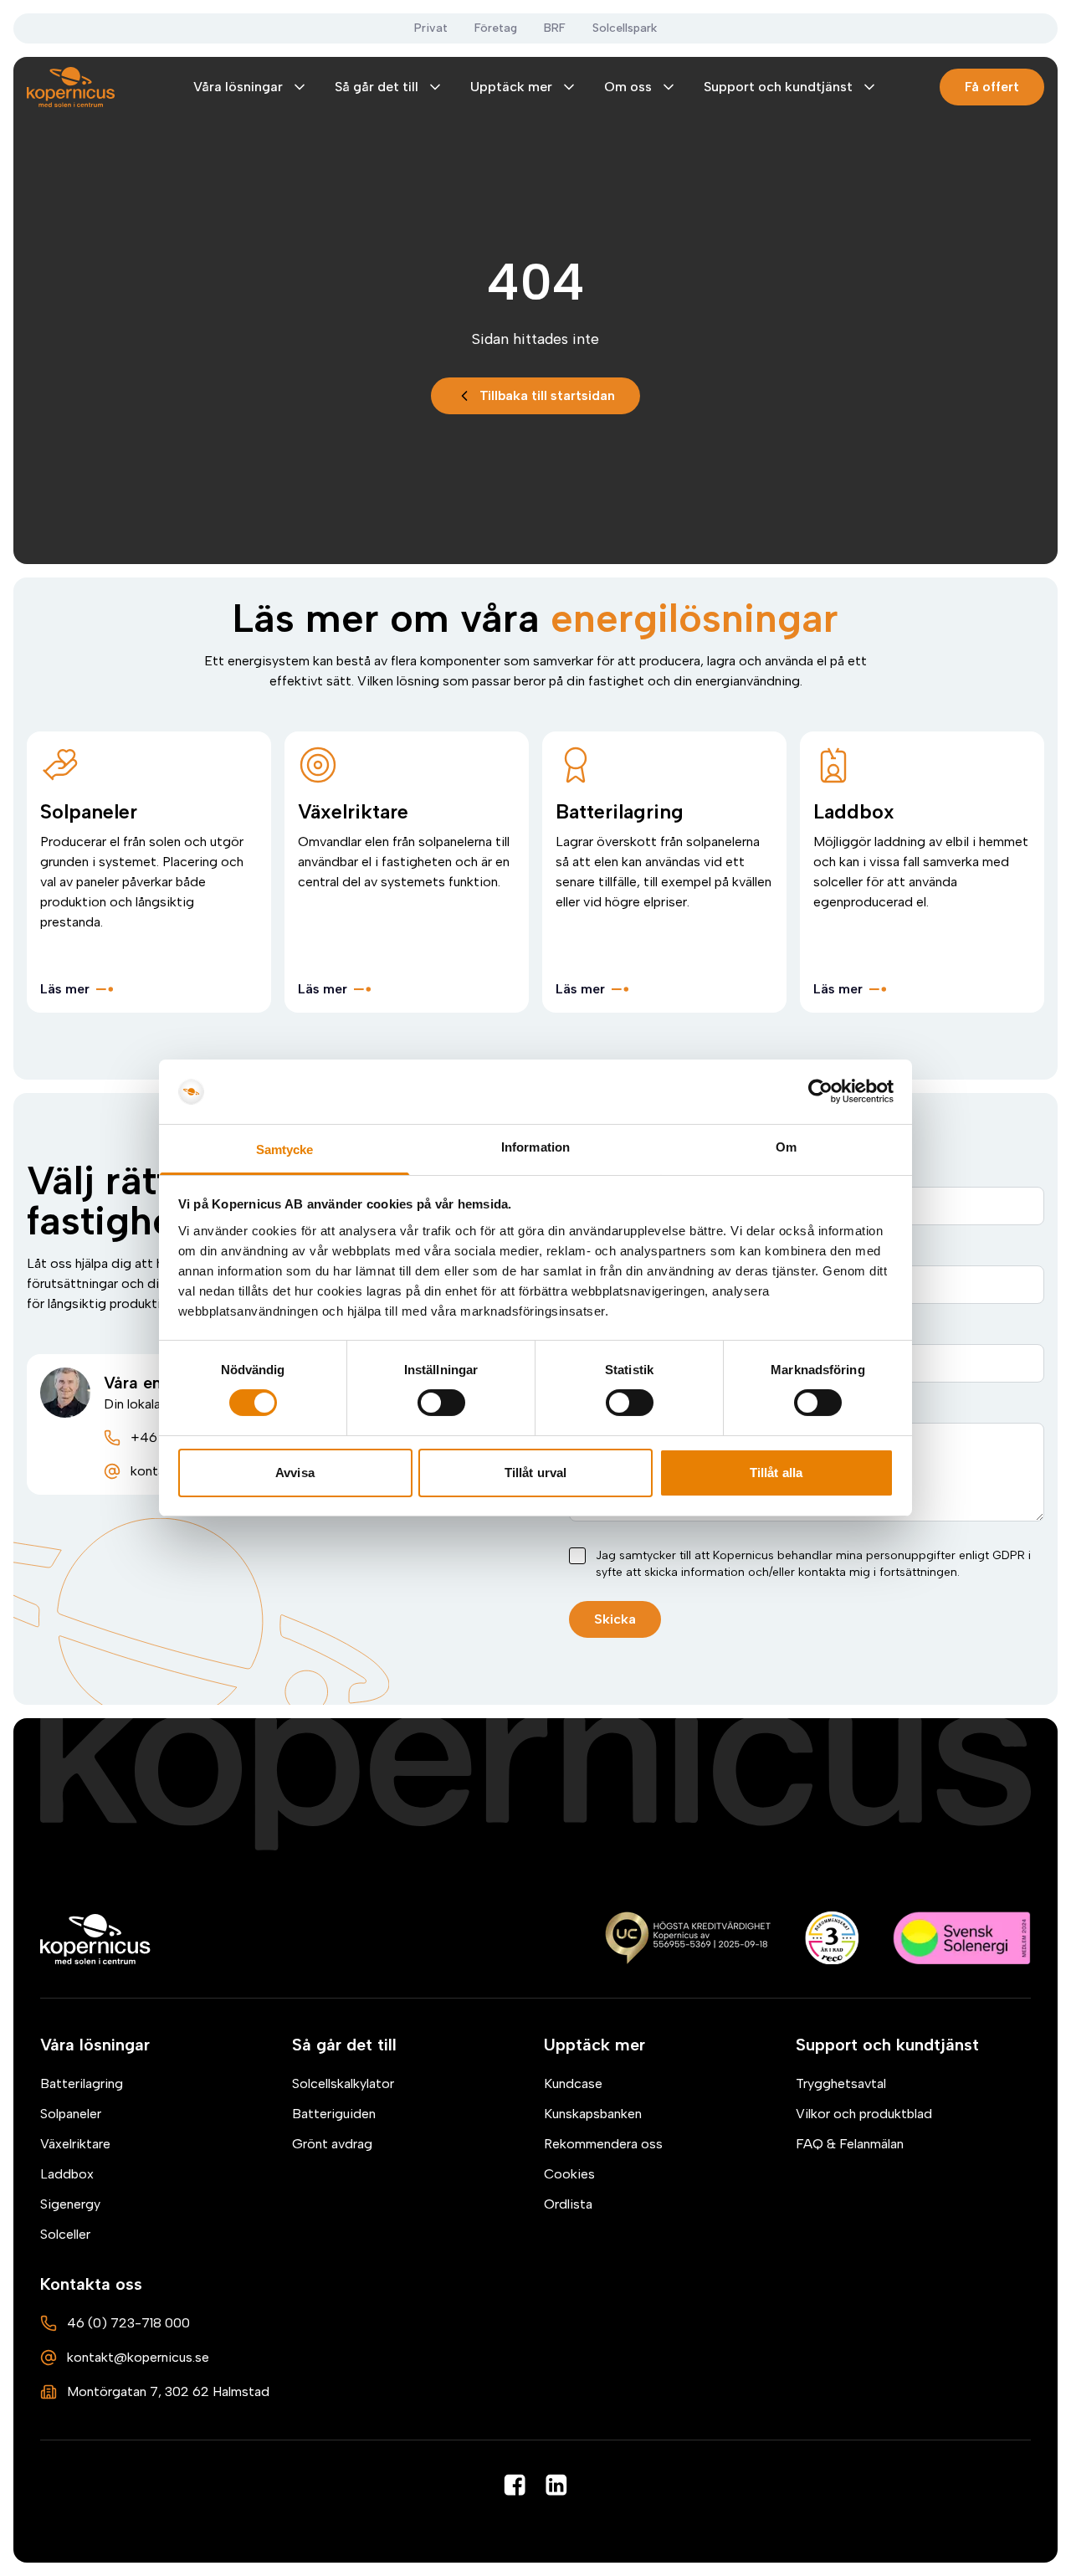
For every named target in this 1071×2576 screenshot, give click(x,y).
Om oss (628, 87)
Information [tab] (535, 1147)
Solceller (65, 2234)
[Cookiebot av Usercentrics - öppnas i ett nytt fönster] (820, 1091)
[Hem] (96, 1939)
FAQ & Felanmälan (850, 2144)
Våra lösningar (238, 87)
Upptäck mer (511, 87)
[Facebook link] (515, 2485)
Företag (496, 28)
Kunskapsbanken (593, 2114)
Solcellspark (625, 28)
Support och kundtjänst (778, 87)
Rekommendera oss (603, 2144)
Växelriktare (75, 2144)
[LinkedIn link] (556, 2485)
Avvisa (295, 1473)
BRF (555, 28)
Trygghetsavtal (841, 2083)
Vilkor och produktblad (864, 2114)
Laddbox (67, 2174)
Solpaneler (71, 2114)
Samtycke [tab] (285, 1149)
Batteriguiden (334, 2114)
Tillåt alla (776, 1473)
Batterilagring (82, 2083)
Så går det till (377, 87)
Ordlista (568, 2204)
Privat (431, 28)
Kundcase (573, 2083)
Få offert (992, 87)
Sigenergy (70, 2204)
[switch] (441, 1403)
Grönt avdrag (332, 2144)
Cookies (569, 2174)
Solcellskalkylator (343, 2083)
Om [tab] (786, 1147)
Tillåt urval (535, 1473)
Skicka (615, 1619)
